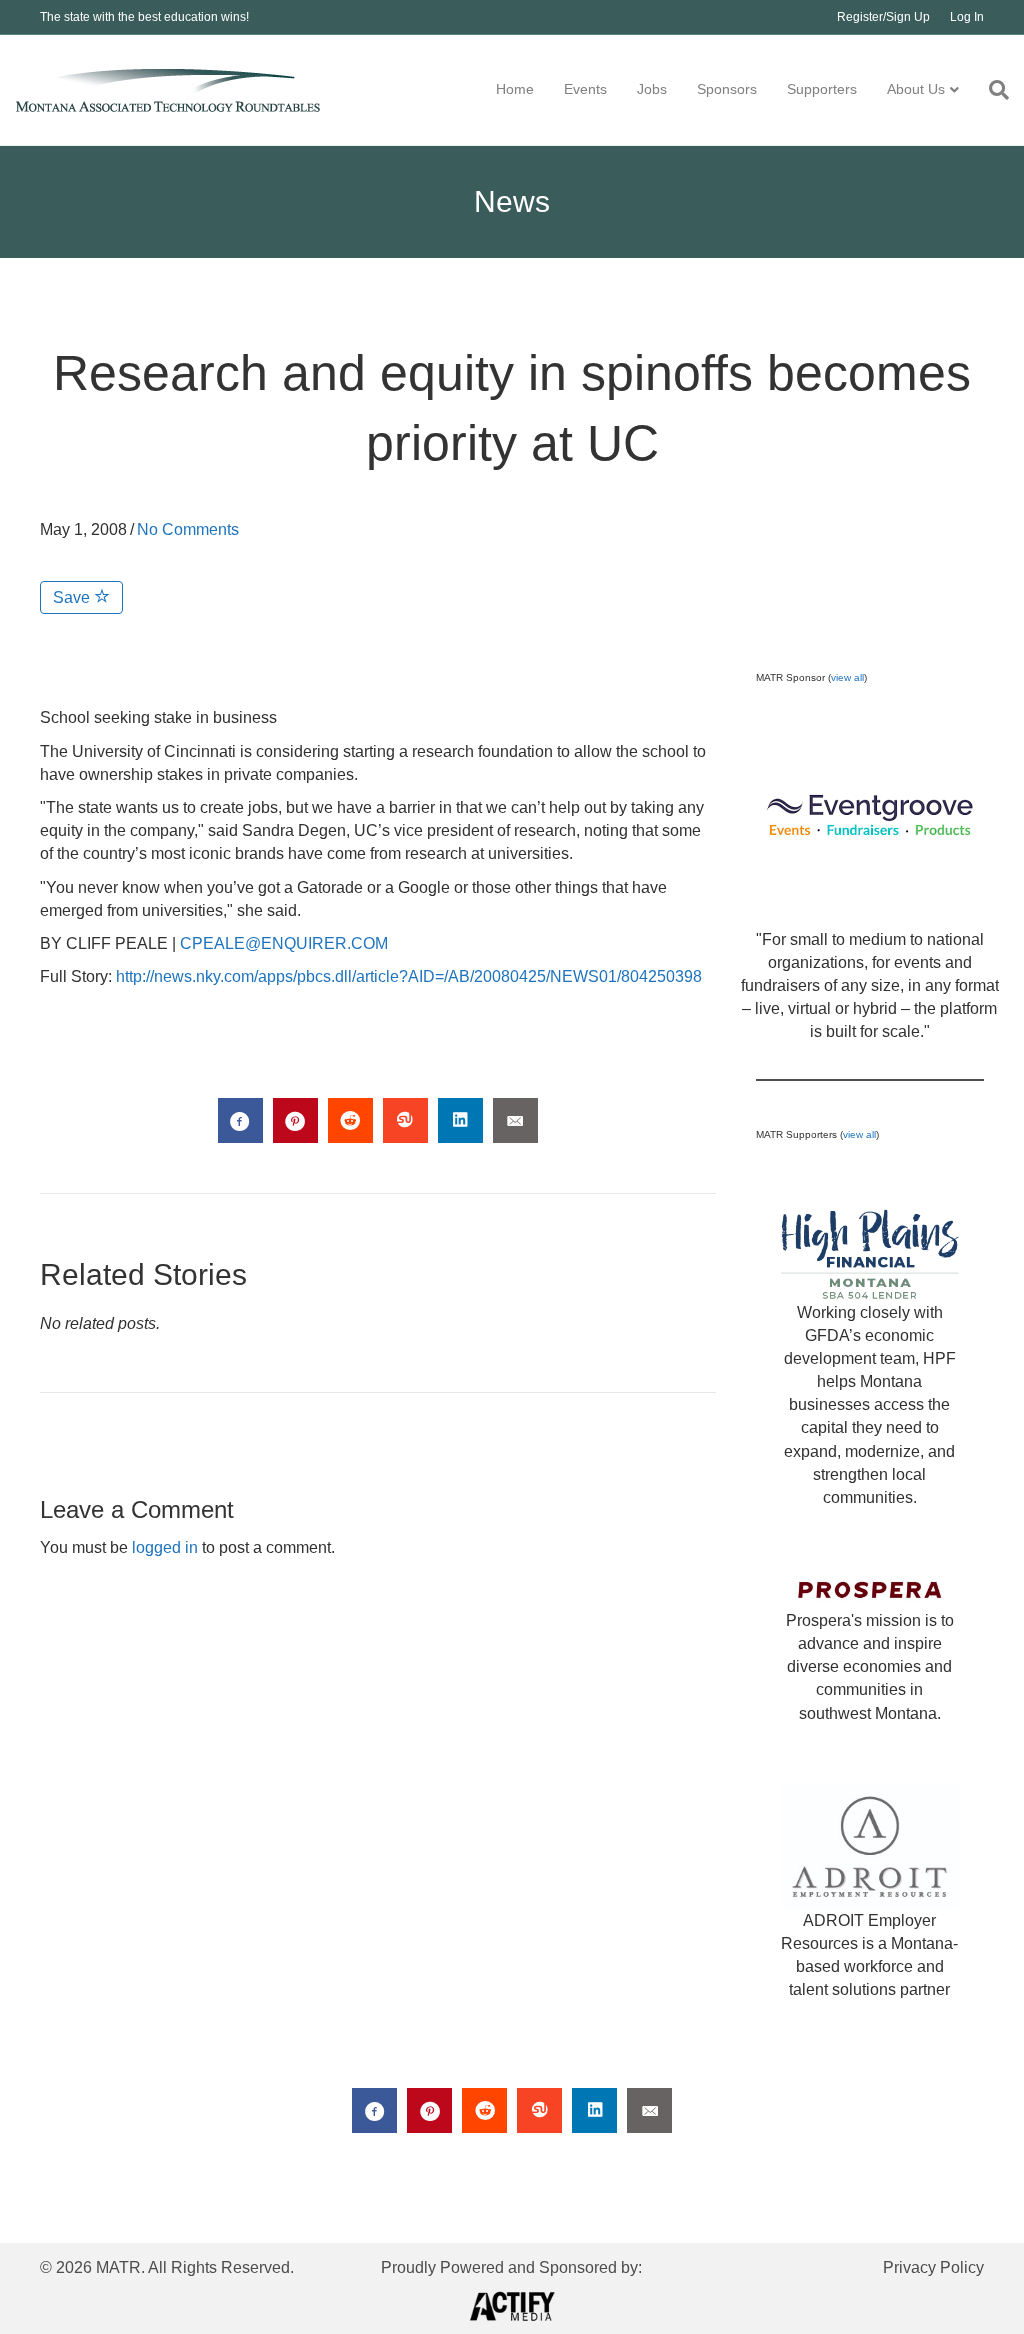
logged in (165, 1547)
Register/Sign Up (883, 17)
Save (73, 597)
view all (847, 677)
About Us (916, 89)
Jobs (652, 89)
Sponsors (727, 89)
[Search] (991, 90)
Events (585, 89)
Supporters (822, 89)
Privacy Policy (933, 2267)
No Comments (188, 529)
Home (515, 89)
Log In (967, 17)
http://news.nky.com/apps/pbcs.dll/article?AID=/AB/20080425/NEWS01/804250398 (409, 976)
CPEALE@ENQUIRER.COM (284, 943)
